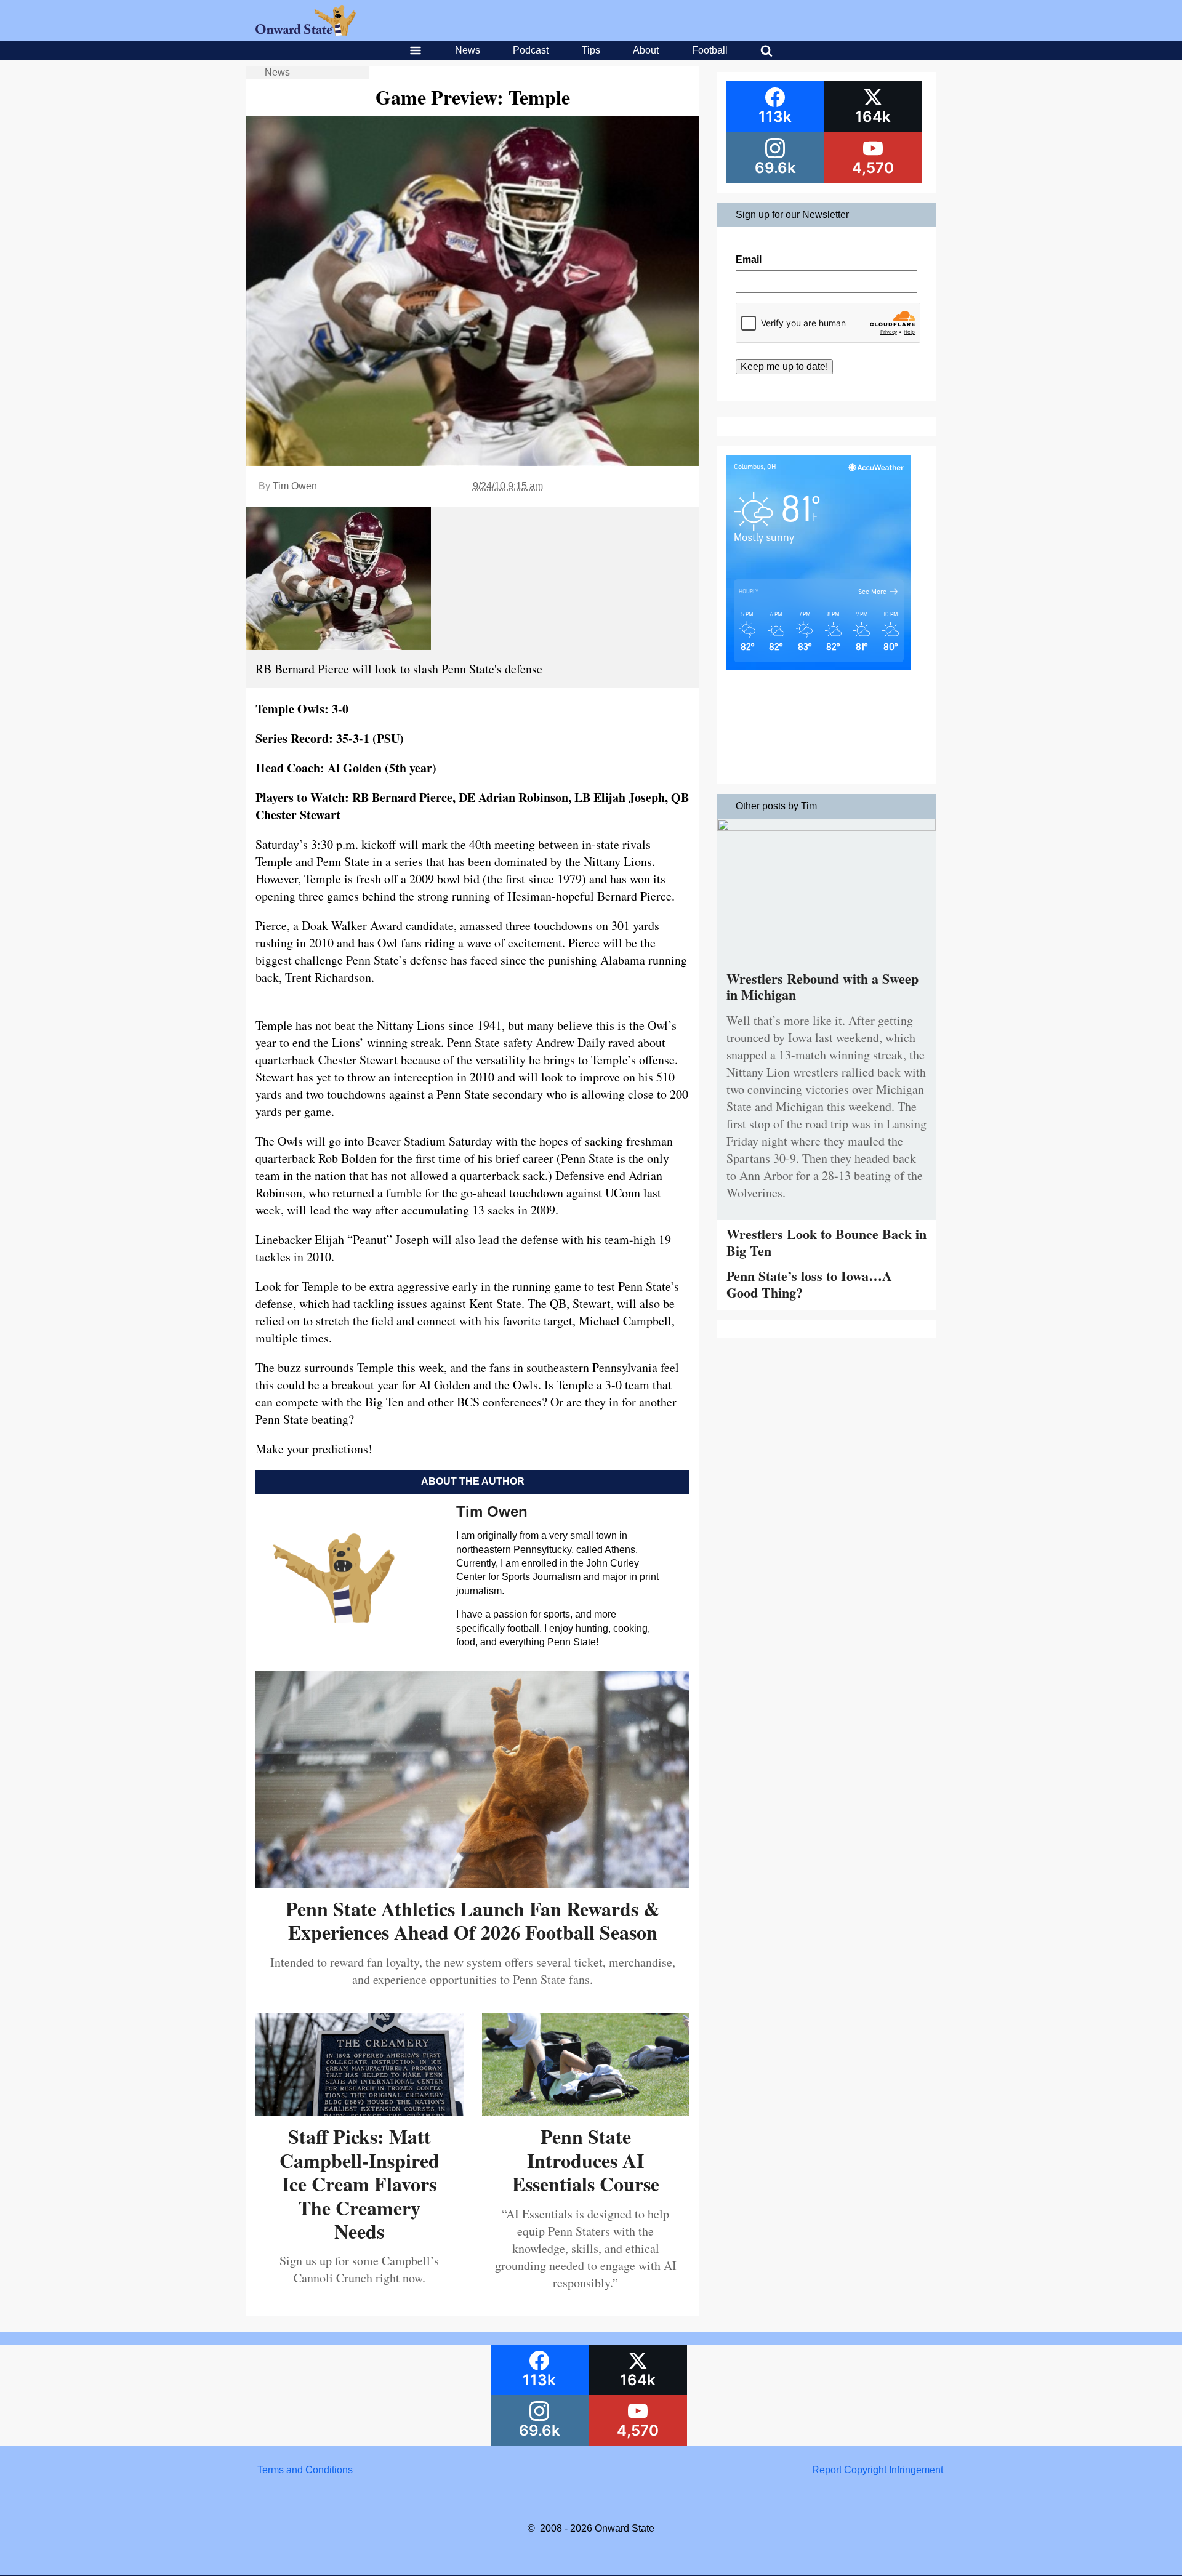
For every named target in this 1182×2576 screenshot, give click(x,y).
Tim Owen (295, 486)
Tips (591, 50)
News (468, 50)
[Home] (306, 32)
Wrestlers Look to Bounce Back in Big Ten (826, 1242)
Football (710, 50)
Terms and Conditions (305, 2470)
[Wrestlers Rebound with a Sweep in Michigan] (826, 828)
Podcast (531, 50)
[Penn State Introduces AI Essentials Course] (586, 2112)
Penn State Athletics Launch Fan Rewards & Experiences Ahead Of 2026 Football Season (473, 1920)
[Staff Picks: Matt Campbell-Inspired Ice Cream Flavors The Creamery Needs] (360, 2112)
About (646, 50)
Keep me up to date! (784, 367)
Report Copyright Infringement (878, 2470)
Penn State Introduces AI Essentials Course (586, 2160)
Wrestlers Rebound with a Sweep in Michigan (822, 986)
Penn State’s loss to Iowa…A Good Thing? (809, 1284)
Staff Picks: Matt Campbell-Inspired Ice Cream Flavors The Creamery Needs (360, 2184)
